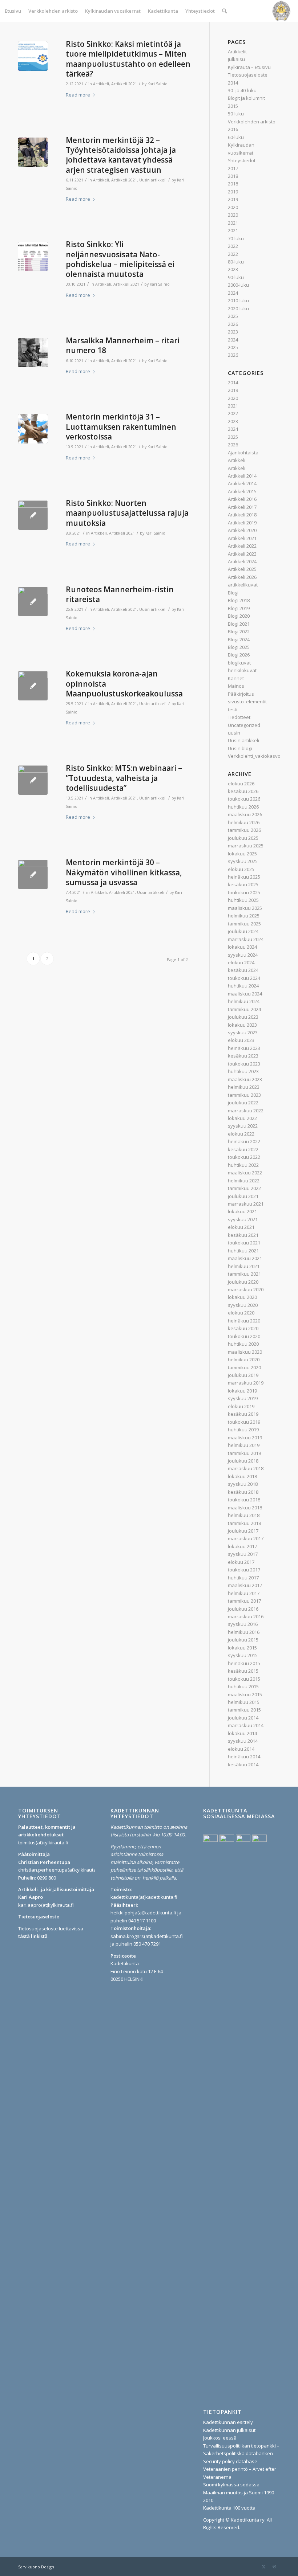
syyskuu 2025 (243, 861)
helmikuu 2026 (244, 822)
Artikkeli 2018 (242, 515)
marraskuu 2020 (246, 1289)
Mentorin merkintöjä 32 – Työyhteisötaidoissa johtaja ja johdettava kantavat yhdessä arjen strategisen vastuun (121, 155)
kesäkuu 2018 (243, 1492)
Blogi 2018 (239, 600)
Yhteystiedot (242, 160)
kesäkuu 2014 (243, 1765)
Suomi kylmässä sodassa (231, 2485)
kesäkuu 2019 (243, 1414)
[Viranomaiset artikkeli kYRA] (33, 152)
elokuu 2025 (241, 869)
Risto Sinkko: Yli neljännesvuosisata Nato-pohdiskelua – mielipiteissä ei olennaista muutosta (120, 259)
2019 (233, 192)
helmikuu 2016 (244, 1632)
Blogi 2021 (239, 624)
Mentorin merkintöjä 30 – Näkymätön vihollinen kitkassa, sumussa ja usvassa (124, 872)
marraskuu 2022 (246, 1111)
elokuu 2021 (241, 1227)
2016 (233, 129)
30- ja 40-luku (242, 90)
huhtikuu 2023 (243, 1071)
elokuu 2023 (241, 1040)
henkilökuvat (242, 670)
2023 (233, 269)
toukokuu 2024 (244, 978)
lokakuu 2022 (242, 1118)
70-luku (236, 238)
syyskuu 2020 (243, 1305)
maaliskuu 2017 (245, 1585)
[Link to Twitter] (263, 2567)
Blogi (233, 593)
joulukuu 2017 (243, 1531)
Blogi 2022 (239, 631)
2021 (233, 223)
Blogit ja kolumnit (246, 98)
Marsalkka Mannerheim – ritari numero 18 (123, 345)
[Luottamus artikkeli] (33, 429)
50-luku (236, 114)
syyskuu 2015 (243, 1655)
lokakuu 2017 (242, 1546)
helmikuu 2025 (244, 916)
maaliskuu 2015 (245, 1694)
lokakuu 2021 (242, 1211)
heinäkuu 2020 (244, 1321)
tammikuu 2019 (244, 1453)
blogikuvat (239, 663)
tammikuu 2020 (244, 1367)
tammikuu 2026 (244, 830)
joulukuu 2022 (243, 1103)
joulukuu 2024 (243, 931)
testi (233, 710)
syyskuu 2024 (243, 955)
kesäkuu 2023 (243, 1056)
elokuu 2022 (241, 1134)
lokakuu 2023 (242, 1025)
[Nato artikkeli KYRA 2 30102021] (33, 256)
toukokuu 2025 (244, 892)
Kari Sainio (158, 84)
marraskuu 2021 (246, 1204)
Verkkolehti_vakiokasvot (255, 756)
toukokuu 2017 (244, 1570)
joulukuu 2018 (243, 1461)
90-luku (236, 277)
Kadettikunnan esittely (228, 2422)
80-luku (236, 262)
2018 (233, 176)
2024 (233, 293)
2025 (233, 316)
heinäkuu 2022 (244, 1141)
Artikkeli (101, 84)
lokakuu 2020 (242, 1297)
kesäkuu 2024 (243, 970)
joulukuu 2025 (243, 838)
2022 (233, 246)
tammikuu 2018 (244, 1523)
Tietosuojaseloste (248, 75)
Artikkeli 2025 (242, 569)
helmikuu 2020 (244, 1359)
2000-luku (238, 285)
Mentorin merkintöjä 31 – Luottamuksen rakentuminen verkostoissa (121, 427)
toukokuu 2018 (244, 1500)
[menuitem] (13, 11)
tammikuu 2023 (244, 1095)
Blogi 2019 (239, 608)
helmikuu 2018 (244, 1515)
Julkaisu (236, 59)
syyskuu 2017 (243, 1554)
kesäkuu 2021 (243, 1235)
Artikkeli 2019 (242, 523)
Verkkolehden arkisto (252, 122)
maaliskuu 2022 (245, 1173)
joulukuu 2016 (243, 1609)
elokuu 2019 (241, 1406)
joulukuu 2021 (243, 1196)
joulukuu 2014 (243, 1718)
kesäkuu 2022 (243, 1149)
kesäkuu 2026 (243, 791)
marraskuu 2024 (246, 939)
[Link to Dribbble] (274, 2567)
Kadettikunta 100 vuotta (229, 2508)
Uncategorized (244, 725)
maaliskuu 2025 (245, 908)
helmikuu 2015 (244, 1702)
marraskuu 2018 (246, 1468)
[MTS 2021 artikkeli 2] (33, 56)
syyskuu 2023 (243, 1033)
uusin (234, 733)
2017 (233, 168)
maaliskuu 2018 (245, 1508)
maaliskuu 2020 (245, 1352)
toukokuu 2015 (244, 1679)
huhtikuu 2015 (243, 1686)
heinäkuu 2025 (244, 877)
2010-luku (238, 300)
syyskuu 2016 (243, 1624)
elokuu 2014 (241, 1749)
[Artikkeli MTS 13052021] (33, 780)
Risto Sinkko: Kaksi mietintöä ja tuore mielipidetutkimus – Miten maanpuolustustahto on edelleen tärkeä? (128, 59)
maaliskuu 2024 (245, 994)
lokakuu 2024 (242, 947)
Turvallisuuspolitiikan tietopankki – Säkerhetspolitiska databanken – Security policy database (241, 2454)
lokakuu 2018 (242, 1476)
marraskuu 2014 (246, 1725)
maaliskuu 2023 (245, 1079)
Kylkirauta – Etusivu (249, 67)
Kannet (236, 678)
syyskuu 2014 (243, 1741)
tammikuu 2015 (244, 1710)
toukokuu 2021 (244, 1243)
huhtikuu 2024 (243, 986)
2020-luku (238, 308)
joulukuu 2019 (243, 1375)
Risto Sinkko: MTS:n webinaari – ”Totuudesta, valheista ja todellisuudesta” (124, 778)
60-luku (236, 137)
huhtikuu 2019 (243, 1430)
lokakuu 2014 (242, 1733)
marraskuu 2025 (246, 846)
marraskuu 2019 (246, 1383)
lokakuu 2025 (242, 854)
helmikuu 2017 (244, 1593)
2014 (233, 83)
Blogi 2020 (239, 616)
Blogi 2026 (239, 655)
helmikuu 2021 (244, 1266)
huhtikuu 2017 (243, 1578)
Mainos (236, 686)
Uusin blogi (240, 748)
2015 (233, 106)
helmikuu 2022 (244, 1181)
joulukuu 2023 (243, 1017)
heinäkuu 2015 (244, 1663)
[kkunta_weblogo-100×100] (281, 11)
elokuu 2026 (241, 784)
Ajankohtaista (243, 453)
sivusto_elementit (247, 702)
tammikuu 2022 (244, 1188)
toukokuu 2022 (244, 1157)
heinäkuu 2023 (244, 1048)
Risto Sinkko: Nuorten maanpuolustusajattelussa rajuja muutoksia (127, 513)
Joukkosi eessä (220, 2438)
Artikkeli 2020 (242, 530)
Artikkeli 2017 (242, 507)
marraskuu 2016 (246, 1616)
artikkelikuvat (243, 585)
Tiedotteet (239, 717)
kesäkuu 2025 (243, 884)
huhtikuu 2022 (243, 1165)
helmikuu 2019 (244, 1445)
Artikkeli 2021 (124, 84)
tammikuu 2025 (244, 924)
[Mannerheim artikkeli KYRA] (33, 353)
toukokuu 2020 (244, 1336)
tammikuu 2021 (244, 1274)
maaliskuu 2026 (245, 814)
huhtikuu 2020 (243, 1344)
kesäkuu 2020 (243, 1328)
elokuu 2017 (241, 1562)
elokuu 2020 (241, 1313)
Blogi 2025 (239, 647)
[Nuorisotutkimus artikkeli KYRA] (33, 515)
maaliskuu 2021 (245, 1258)
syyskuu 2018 (243, 1484)
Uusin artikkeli (153, 180)
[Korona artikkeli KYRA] (33, 874)
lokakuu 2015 (242, 1648)
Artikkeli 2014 (242, 476)
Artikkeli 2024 (242, 561)
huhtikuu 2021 (243, 1251)
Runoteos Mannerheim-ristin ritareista (120, 594)
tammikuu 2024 (244, 1009)
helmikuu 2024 (244, 1001)
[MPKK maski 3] (33, 686)
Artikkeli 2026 (242, 577)
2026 (233, 324)
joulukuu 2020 (243, 1282)
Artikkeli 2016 (242, 499)
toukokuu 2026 (244, 799)
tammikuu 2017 (244, 1601)
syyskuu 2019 (243, 1398)
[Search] (224, 11)
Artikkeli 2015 (242, 491)
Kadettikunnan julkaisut (229, 2430)
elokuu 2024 (241, 962)
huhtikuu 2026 (243, 807)
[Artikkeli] (33, 602)
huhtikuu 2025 (243, 900)
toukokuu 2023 (244, 1064)
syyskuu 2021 (243, 1219)
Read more (78, 95)
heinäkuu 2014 (244, 1757)
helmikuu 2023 (244, 1087)
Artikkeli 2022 (242, 546)
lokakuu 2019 (242, 1391)
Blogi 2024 (239, 639)
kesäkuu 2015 (243, 1671)
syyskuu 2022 (243, 1126)
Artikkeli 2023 (242, 554)
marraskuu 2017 (246, 1538)
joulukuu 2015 (243, 1640)
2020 (233, 207)
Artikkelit (237, 52)
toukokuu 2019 (244, 1422)
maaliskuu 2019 (245, 1438)
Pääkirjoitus (241, 694)
